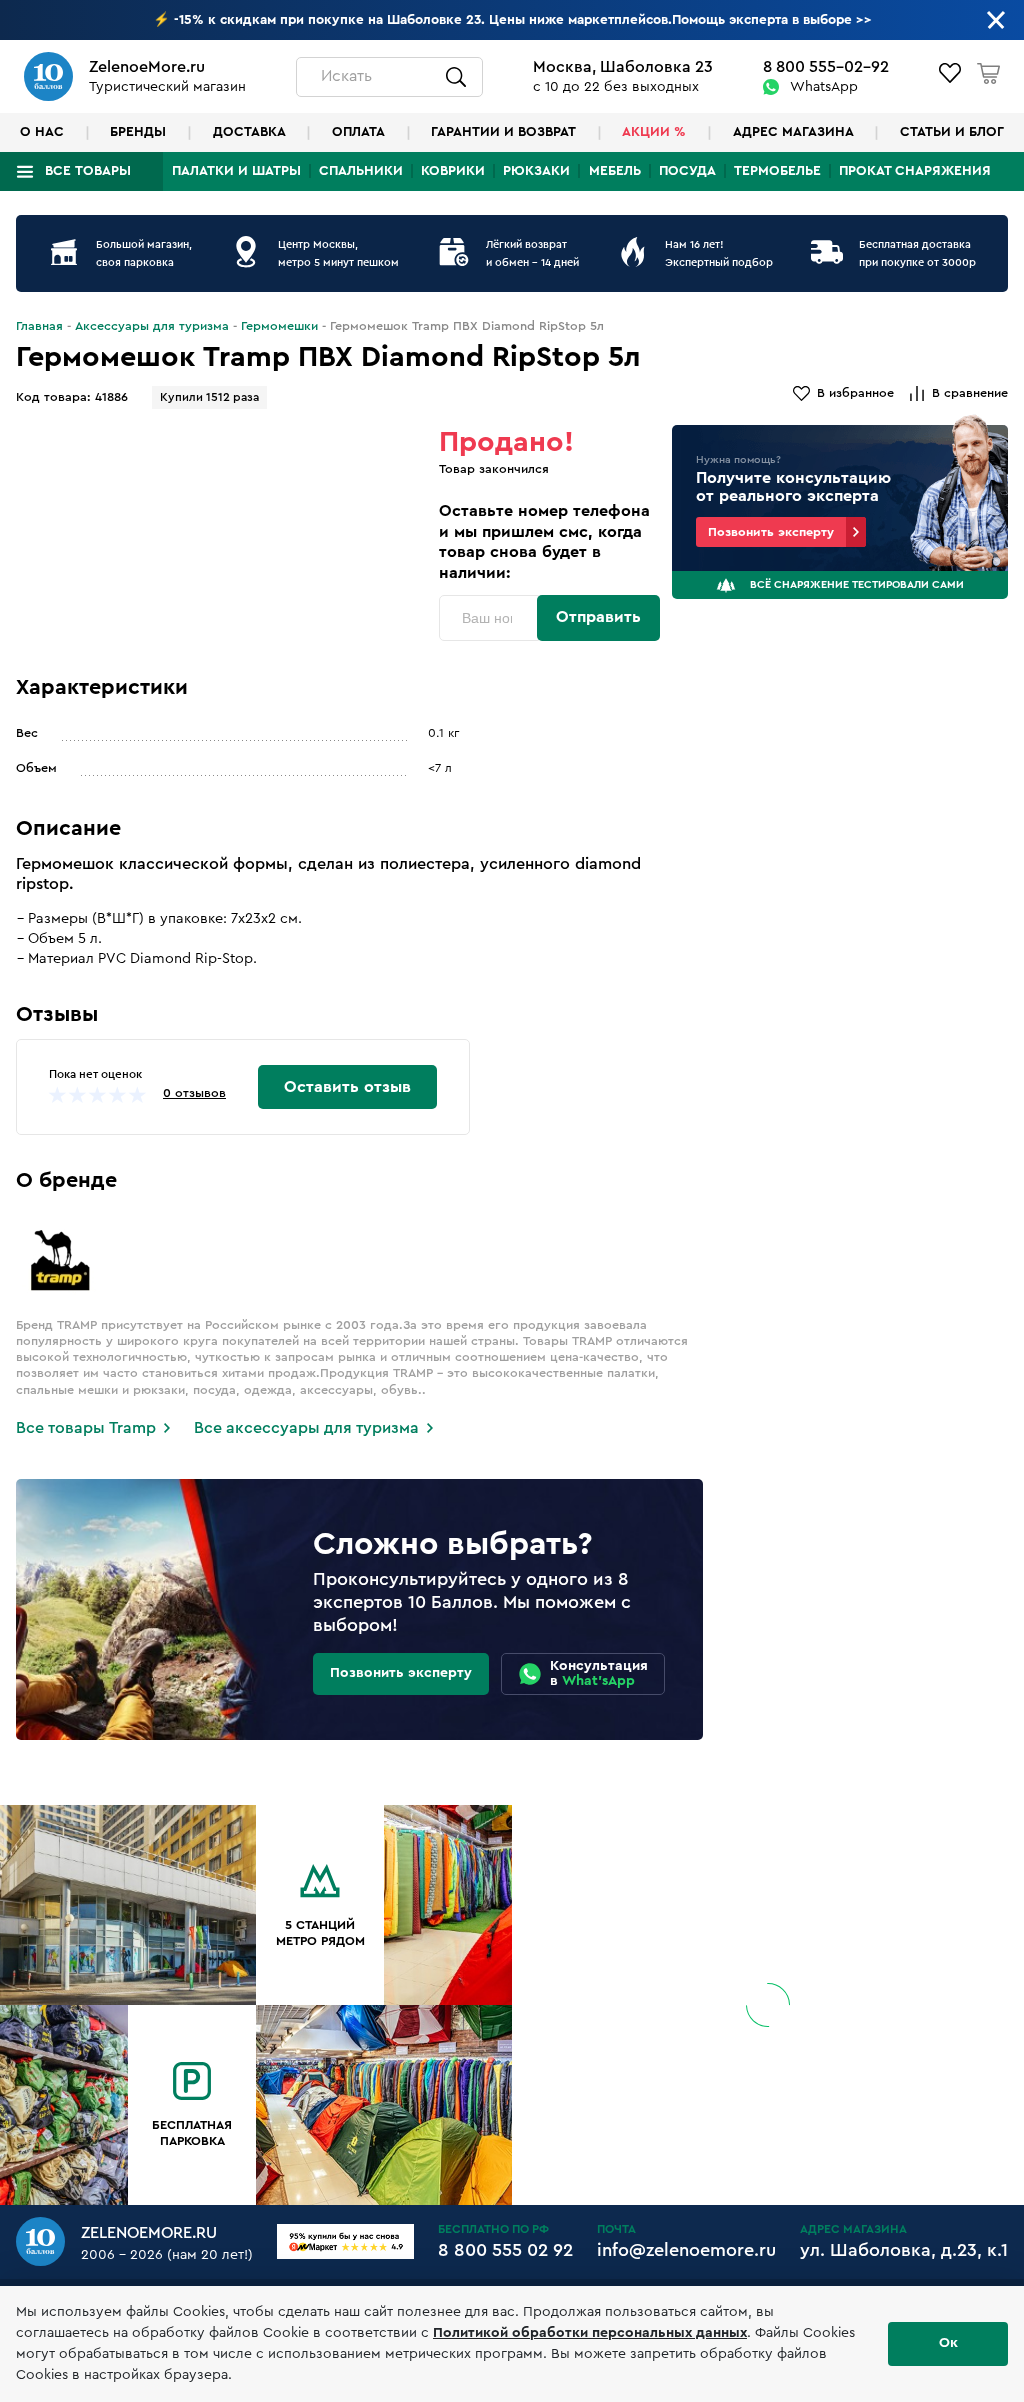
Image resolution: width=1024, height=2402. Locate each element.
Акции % (654, 132)
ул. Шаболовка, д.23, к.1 (904, 2250)
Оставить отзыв (347, 1087)
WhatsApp (824, 87)
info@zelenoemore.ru (686, 2250)
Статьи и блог (952, 132)
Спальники (361, 171)
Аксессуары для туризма (152, 326)
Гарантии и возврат (503, 132)
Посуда (687, 171)
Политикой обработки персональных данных (590, 2333)
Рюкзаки (536, 171)
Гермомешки (279, 326)
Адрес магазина (793, 132)
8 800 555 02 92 (505, 2250)
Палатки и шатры (236, 171)
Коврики (453, 171)
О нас (42, 132)
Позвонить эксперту (771, 532)
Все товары (88, 171)
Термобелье (777, 171)
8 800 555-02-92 (826, 67)
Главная (39, 326)
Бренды (138, 132)
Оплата (358, 132)
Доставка (249, 132)
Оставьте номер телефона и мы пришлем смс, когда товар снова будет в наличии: (544, 542)
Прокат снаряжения (915, 171)
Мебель (615, 171)
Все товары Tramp (86, 1428)
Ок (948, 2343)
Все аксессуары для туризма (306, 1428)
